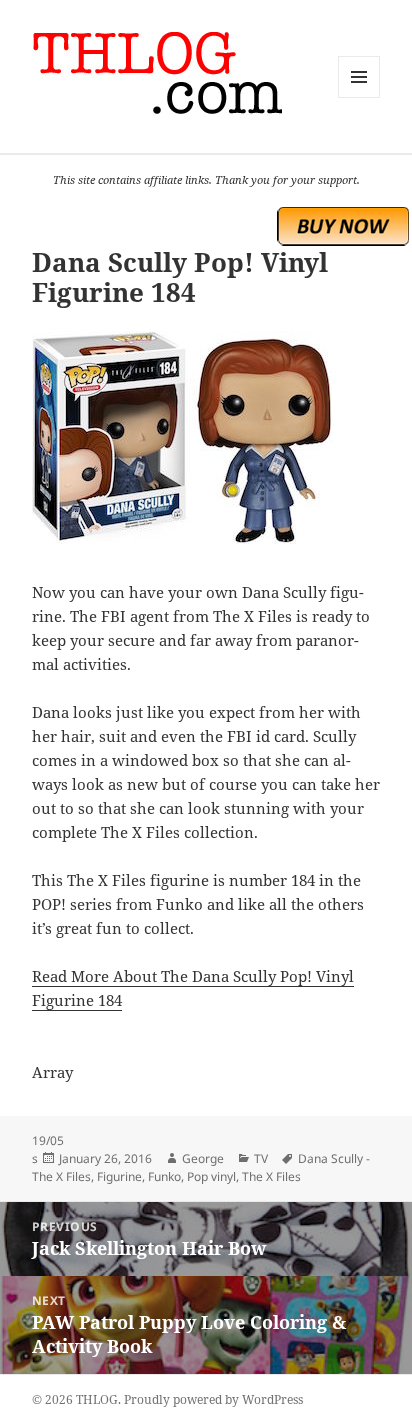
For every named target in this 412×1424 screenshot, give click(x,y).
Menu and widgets (359, 97)
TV (261, 1158)
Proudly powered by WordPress (213, 1399)
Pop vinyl (211, 1176)
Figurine (119, 1176)
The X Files (271, 1176)
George (203, 1158)
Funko (164, 1176)
